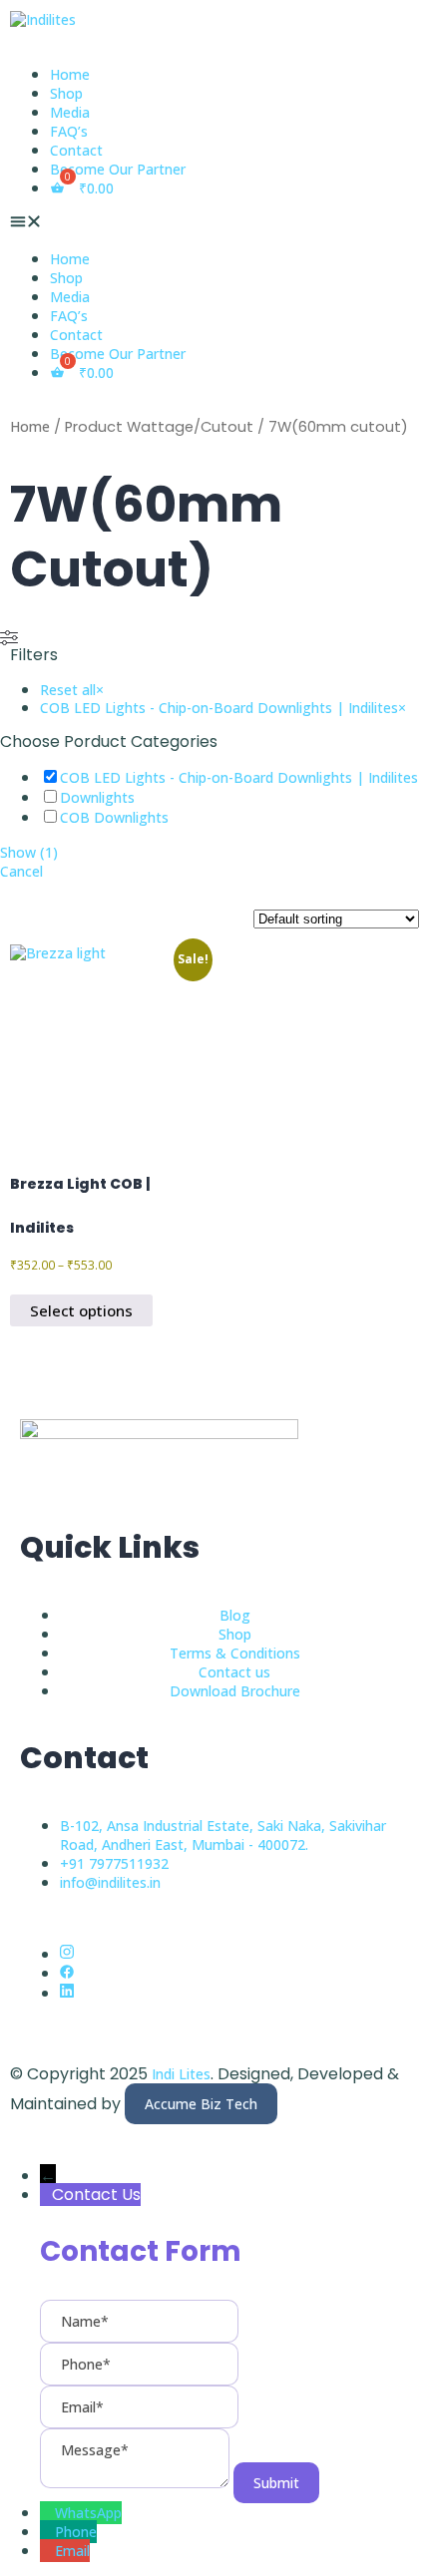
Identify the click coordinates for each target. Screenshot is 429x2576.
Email (72, 2551)
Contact (76, 150)
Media (70, 112)
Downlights (97, 797)
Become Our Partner (118, 169)
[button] (214, 223)
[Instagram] (67, 1954)
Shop (66, 93)
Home (70, 74)
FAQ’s (69, 131)
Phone (76, 2532)
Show (29, 852)
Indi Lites (181, 2074)
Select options (81, 1310)
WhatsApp (88, 2513)
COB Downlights (114, 817)
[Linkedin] (67, 1993)
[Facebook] (67, 1973)
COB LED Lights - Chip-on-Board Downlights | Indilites (239, 777)
